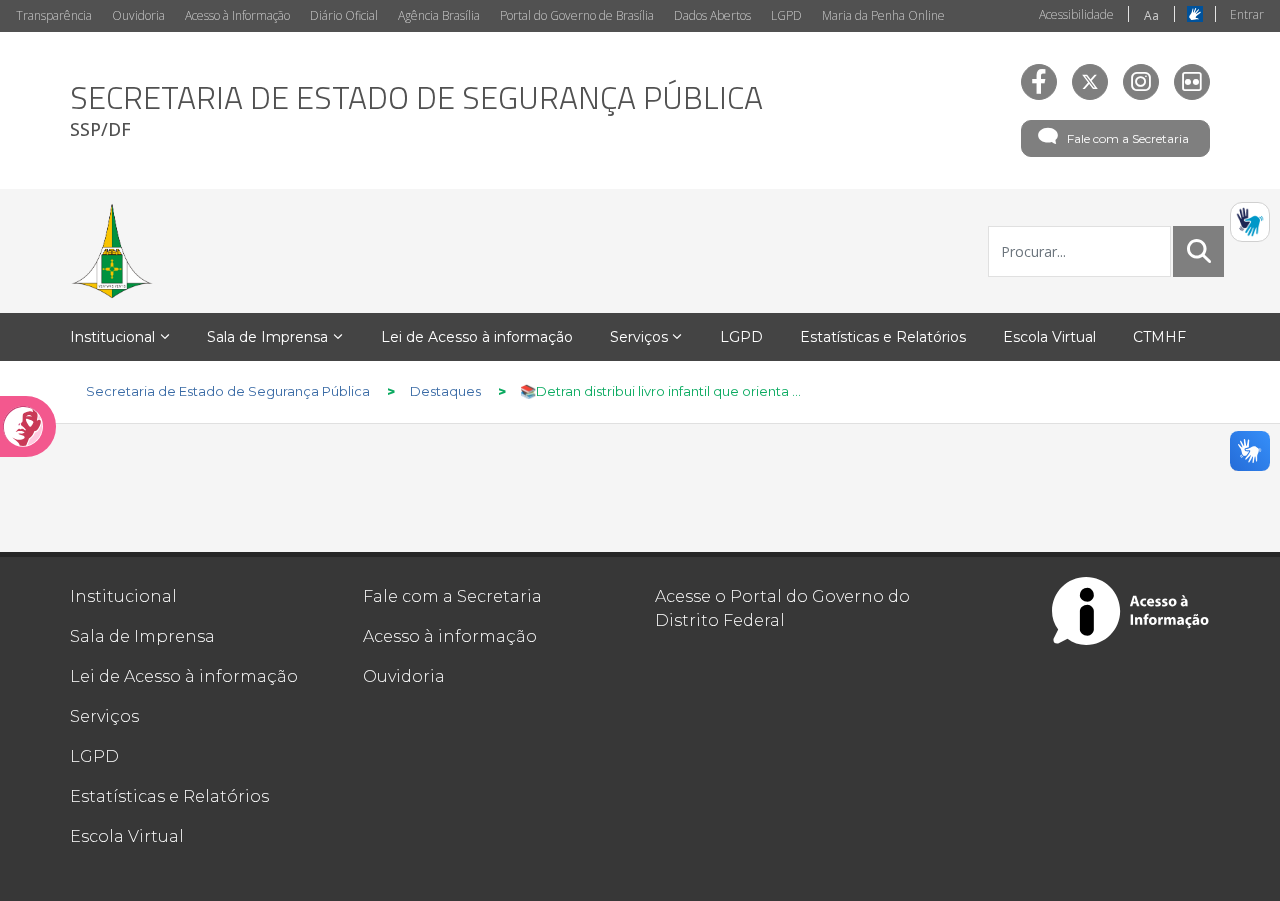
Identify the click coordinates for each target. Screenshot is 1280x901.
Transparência (54, 15)
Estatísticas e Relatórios (169, 796)
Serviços (104, 716)
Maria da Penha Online (883, 15)
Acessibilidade (1076, 14)
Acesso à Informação (237, 15)
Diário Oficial (344, 15)
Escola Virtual (127, 836)
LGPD (786, 15)
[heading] (416, 110)
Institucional (123, 596)
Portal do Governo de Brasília (577, 15)
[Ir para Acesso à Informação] (1131, 611)
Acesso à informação (450, 636)
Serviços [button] (639, 337)
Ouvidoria (138, 15)
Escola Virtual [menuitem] (1049, 337)
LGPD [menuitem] (741, 337)
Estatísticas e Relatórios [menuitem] (883, 337)
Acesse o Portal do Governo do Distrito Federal (782, 608)
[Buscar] (1199, 251)
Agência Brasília (439, 15)
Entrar (1247, 14)
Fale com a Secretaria (1128, 138)
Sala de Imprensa (142, 636)
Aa (1151, 15)
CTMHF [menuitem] (1159, 337)
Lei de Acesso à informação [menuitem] (477, 337)
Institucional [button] (112, 337)
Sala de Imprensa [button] (267, 337)
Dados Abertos (712, 15)
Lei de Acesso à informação (184, 676)
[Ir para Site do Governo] (112, 251)
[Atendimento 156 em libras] (1250, 222)
